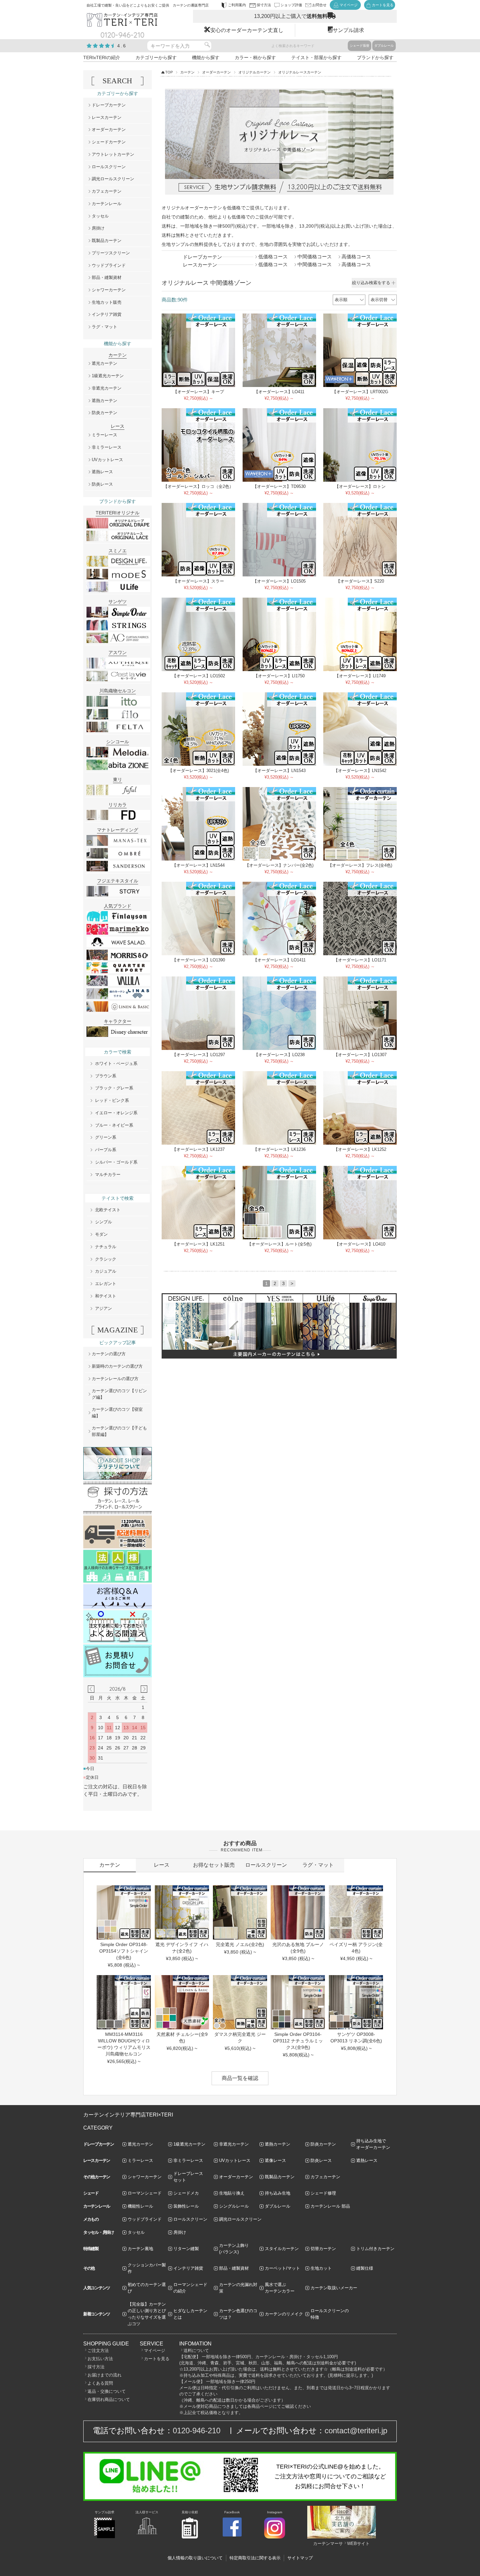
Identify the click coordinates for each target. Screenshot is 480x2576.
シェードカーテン (109, 142)
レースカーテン (107, 117)
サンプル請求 (348, 30)
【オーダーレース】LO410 (360, 1244)
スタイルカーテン (282, 2249)
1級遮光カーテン (108, 376)
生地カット (321, 2268)
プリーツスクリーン (111, 253)
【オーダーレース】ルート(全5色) (279, 1244)
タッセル (100, 216)
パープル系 (106, 1150)
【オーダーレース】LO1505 (279, 581)
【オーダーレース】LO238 (279, 1055)
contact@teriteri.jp (356, 2431)
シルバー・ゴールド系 (116, 1162)
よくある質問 (100, 2383)
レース (162, 1865)
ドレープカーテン (109, 105)
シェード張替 (360, 46)
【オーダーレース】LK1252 (360, 1149)
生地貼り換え (232, 2193)
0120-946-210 (197, 2431)
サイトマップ (300, 2558)
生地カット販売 (107, 302)
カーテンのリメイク (284, 2314)
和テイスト (106, 1296)
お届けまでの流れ (104, 2375)
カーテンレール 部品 (330, 2206)
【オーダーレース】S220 (360, 581)
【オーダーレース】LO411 (279, 392)
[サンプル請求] (104, 2537)
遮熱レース (102, 472)
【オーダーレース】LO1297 (199, 1055)
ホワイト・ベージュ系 (116, 1063)
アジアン (104, 1308)
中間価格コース (315, 257)
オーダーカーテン (216, 72)
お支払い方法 (100, 2359)
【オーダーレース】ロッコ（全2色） (198, 486)
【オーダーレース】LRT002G (360, 392)
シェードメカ (186, 2193)
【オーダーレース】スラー (199, 581)
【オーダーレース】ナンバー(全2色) (279, 865)
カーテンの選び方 (109, 1354)
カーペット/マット (282, 2268)
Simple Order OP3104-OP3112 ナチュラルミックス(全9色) (298, 2041)
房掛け (98, 228)
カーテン (187, 72)
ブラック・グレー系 (114, 1088)
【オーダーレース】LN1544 (198, 865)
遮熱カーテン (104, 401)
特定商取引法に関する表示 (255, 2558)
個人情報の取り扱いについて (195, 2558)
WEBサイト (358, 2544)
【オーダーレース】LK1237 (198, 1149)
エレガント (106, 1284)
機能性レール (140, 2206)
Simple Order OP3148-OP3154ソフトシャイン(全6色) (124, 1951)
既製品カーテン (107, 241)
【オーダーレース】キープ (199, 392)
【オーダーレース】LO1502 (199, 676)
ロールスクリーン (109, 167)
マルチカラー (108, 1175)
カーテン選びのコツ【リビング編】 (119, 1394)
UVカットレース (107, 460)
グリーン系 (106, 1137)
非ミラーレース (107, 447)
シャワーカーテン (109, 290)
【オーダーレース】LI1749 (360, 676)
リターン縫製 (186, 2249)
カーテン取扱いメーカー (334, 2288)
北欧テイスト (108, 1210)
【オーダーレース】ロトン (360, 486)
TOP (169, 72)
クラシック (106, 1259)
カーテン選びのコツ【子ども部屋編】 (119, 1431)
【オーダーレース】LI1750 (279, 676)
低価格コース (273, 257)
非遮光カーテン (107, 388)
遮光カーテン (104, 363)
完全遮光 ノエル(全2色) (240, 1944)
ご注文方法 (98, 2351)
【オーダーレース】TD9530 (279, 486)
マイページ (155, 2351)
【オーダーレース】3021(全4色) (199, 771)
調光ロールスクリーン (113, 179)
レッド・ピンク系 (112, 1100)
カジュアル (106, 1271)
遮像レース (275, 2160)
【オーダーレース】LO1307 (360, 1055)
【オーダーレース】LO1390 (199, 960)
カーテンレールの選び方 (115, 1379)
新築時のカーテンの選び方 (117, 1366)
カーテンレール (107, 204)
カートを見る (157, 2359)
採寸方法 (96, 2367)
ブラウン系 (106, 1076)
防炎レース (102, 484)
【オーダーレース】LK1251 (198, 1244)
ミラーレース (104, 435)
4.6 (122, 46)
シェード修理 (323, 2193)
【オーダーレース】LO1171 (360, 960)
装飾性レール (186, 2206)
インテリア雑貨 (107, 314)
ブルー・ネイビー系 (114, 1125)
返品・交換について (107, 2391)
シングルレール (234, 2206)
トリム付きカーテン (375, 2249)
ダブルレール (384, 46)
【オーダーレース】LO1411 (279, 960)
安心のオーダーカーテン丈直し (247, 30)
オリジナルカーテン (255, 72)
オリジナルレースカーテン (300, 72)
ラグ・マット (104, 327)
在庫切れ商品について (109, 2399)
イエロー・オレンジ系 (116, 1113)
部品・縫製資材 (107, 277)
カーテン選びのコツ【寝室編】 (117, 1413)
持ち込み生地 (278, 2193)
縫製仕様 (365, 2268)
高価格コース (356, 257)
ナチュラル (106, 1247)
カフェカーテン (107, 191)
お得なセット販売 (214, 1865)
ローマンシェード (145, 2193)
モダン (101, 1234)
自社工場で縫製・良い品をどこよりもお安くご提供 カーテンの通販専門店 (148, 5)
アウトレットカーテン (113, 154)
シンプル (104, 1222)
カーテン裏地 (140, 2249)
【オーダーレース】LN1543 (279, 771)
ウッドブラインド (109, 265)
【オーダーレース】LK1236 (279, 1149)
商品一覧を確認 (240, 2078)
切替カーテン (323, 2249)
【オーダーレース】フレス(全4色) (360, 865)
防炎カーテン (104, 413)
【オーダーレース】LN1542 (360, 771)
